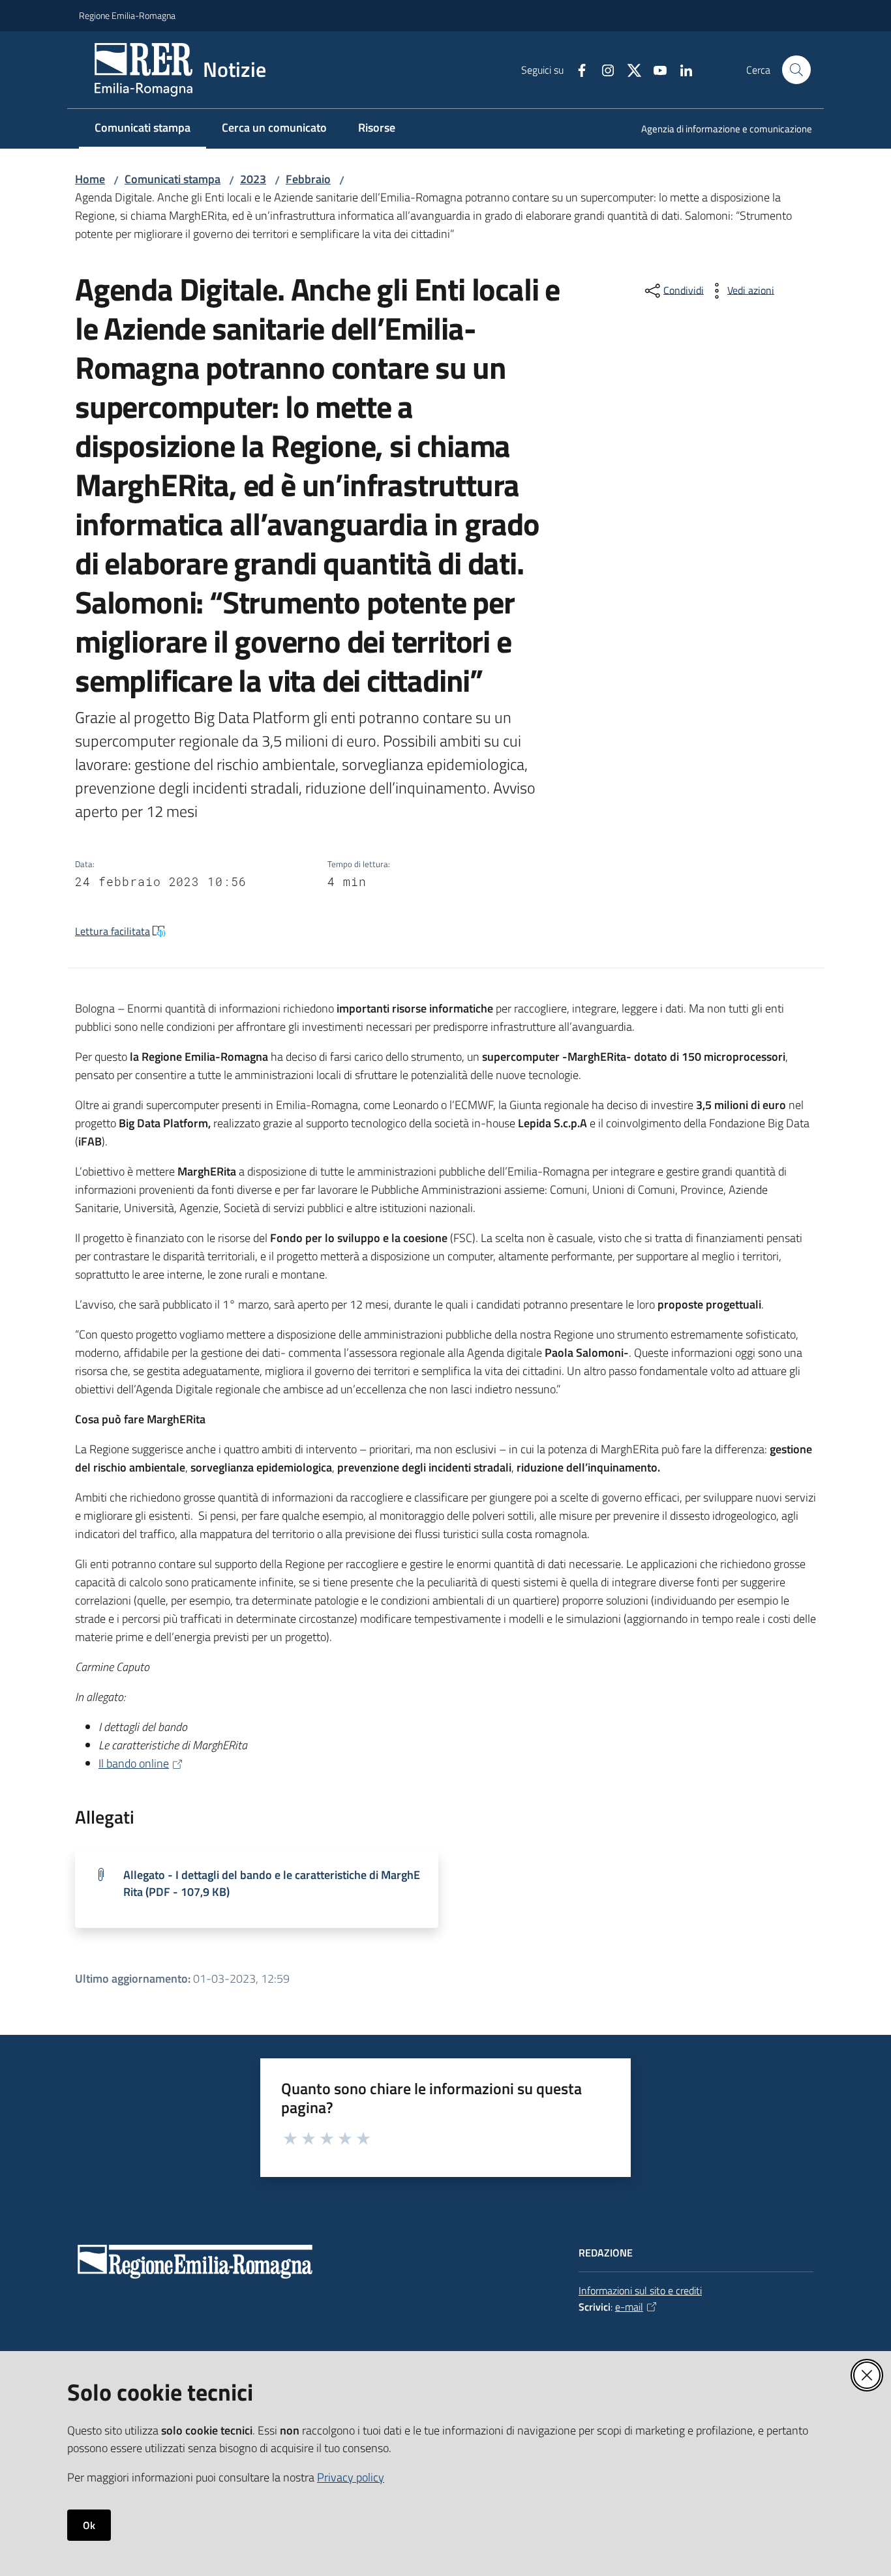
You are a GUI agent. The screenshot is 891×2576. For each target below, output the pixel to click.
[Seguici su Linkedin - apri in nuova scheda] (681, 69)
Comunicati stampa (173, 179)
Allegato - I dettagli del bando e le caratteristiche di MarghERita (272, 1883)
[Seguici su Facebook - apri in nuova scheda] (577, 69)
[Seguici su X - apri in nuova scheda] (629, 69)
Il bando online (134, 1763)
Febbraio (308, 179)
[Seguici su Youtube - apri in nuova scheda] (655, 69)
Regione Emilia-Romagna (127, 15)
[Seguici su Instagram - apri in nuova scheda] (603, 69)
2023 (253, 179)
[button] (796, 70)
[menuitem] (719, 130)
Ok (89, 2525)
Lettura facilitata (113, 931)
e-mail (629, 2307)
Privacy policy (351, 2477)
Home (90, 179)
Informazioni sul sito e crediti (640, 2290)
